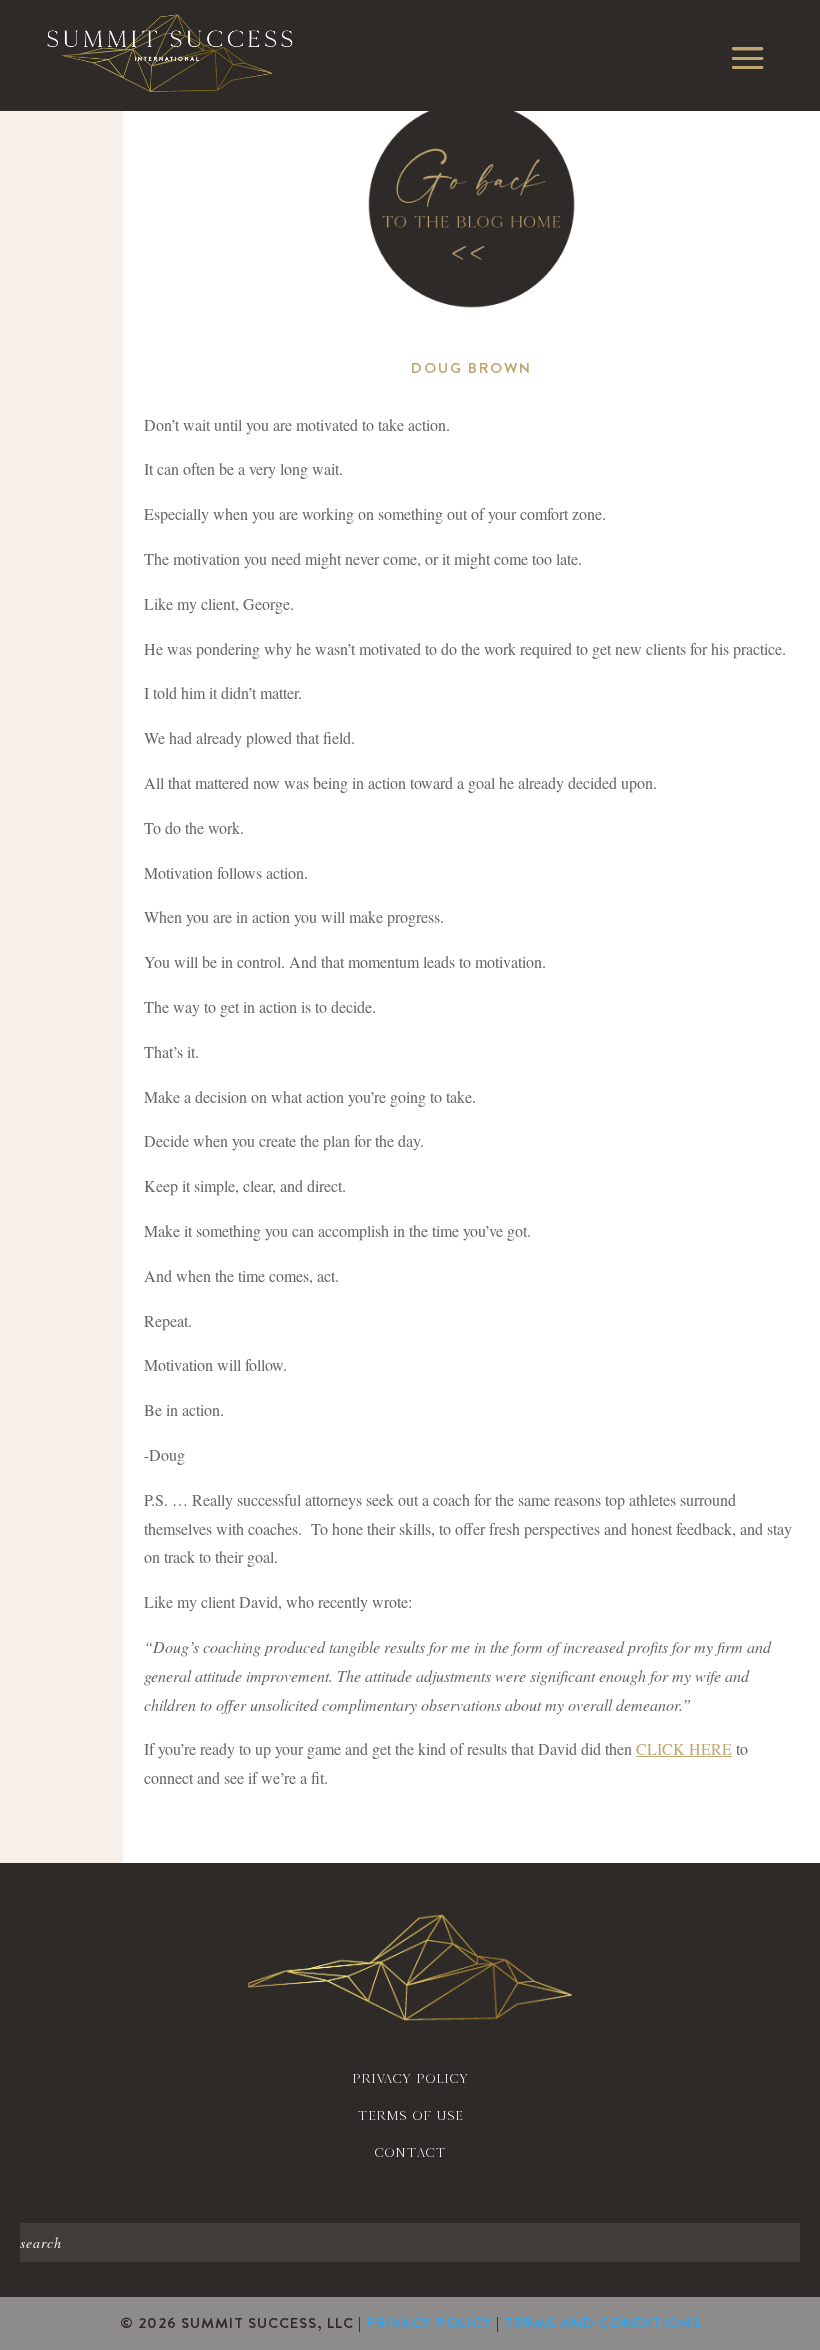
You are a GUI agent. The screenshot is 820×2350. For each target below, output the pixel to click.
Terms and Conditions (602, 2323)
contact (410, 2152)
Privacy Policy (429, 2323)
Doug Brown (471, 368)
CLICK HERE (684, 1748)
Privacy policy (410, 2078)
